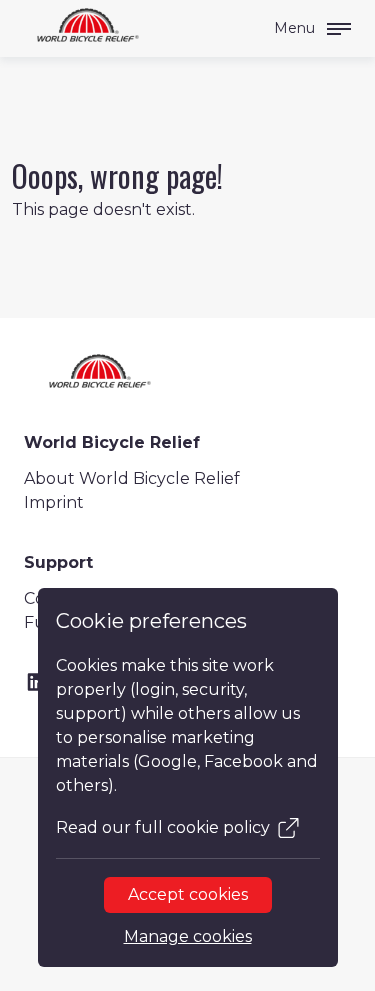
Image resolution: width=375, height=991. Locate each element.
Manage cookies (188, 936)
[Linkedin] (36, 682)
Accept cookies (188, 894)
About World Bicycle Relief (132, 478)
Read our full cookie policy (163, 827)
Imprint (54, 502)
